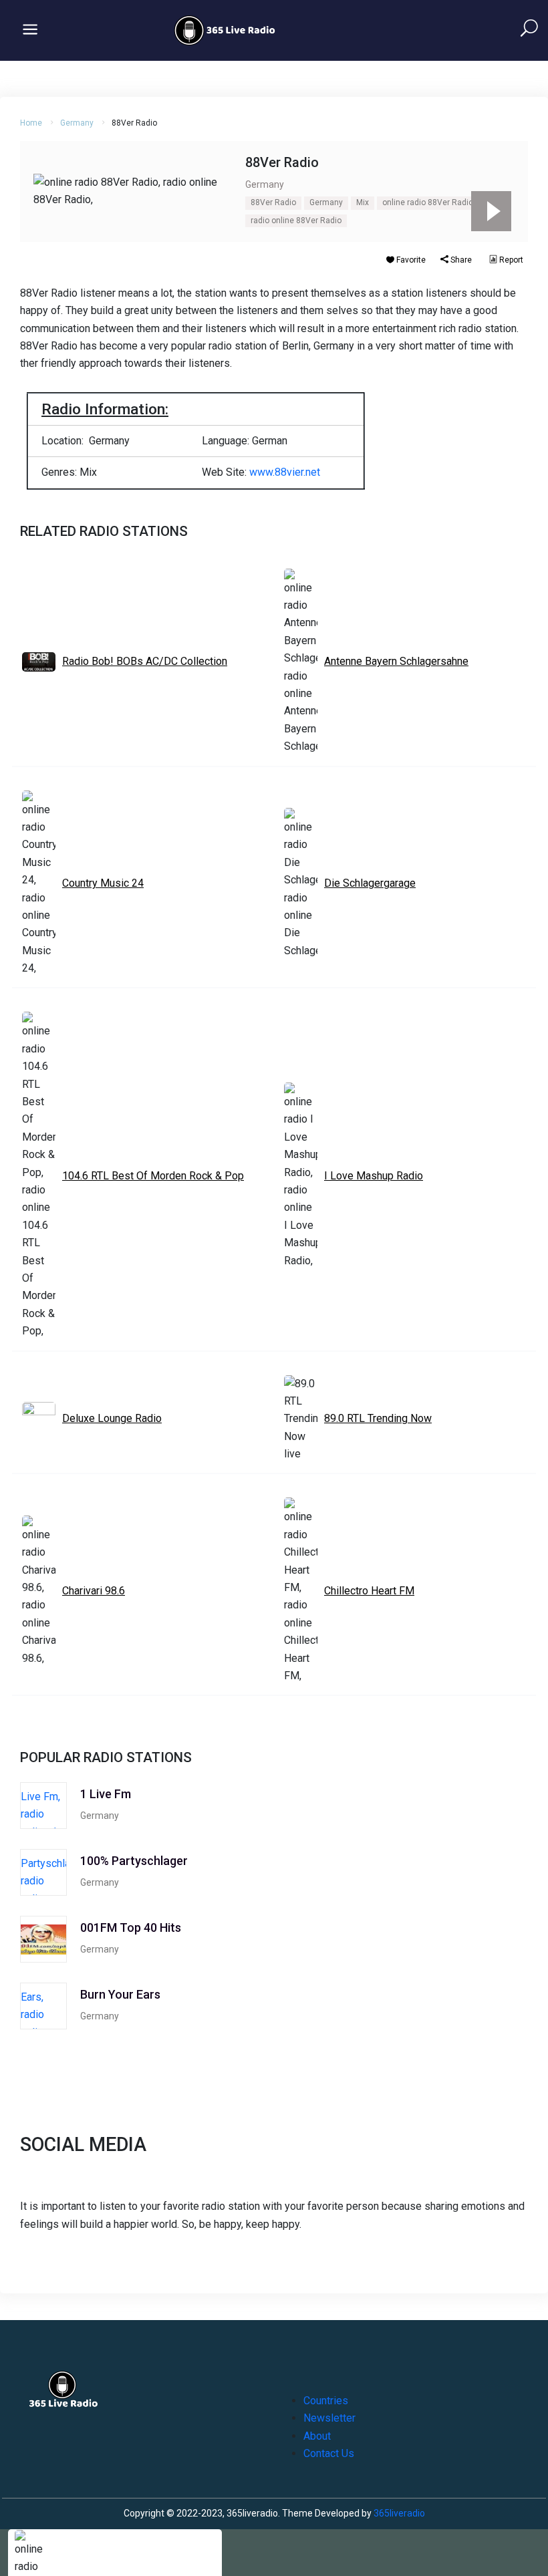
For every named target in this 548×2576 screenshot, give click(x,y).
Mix (363, 202)
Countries (326, 2401)
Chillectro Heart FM (369, 1591)
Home (31, 123)
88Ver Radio (273, 202)
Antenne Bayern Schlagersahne (396, 661)
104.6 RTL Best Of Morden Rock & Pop (153, 1176)
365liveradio (399, 2513)
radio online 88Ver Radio (296, 221)
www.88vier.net (285, 472)
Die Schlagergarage (370, 883)
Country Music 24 (103, 883)
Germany (77, 123)
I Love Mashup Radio (374, 1176)
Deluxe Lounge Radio (112, 1418)
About (317, 2436)
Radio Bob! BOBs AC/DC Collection (145, 661)
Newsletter (329, 2418)
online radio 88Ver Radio (428, 202)
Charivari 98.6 (94, 1591)
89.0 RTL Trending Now (378, 1418)
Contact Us (329, 2453)
